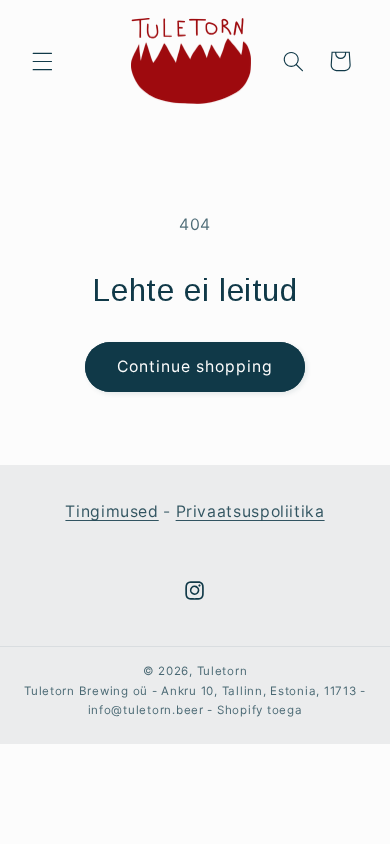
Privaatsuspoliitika (250, 511)
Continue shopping (195, 366)
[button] (42, 61)
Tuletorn (222, 671)
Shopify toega (260, 710)
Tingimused (111, 511)
